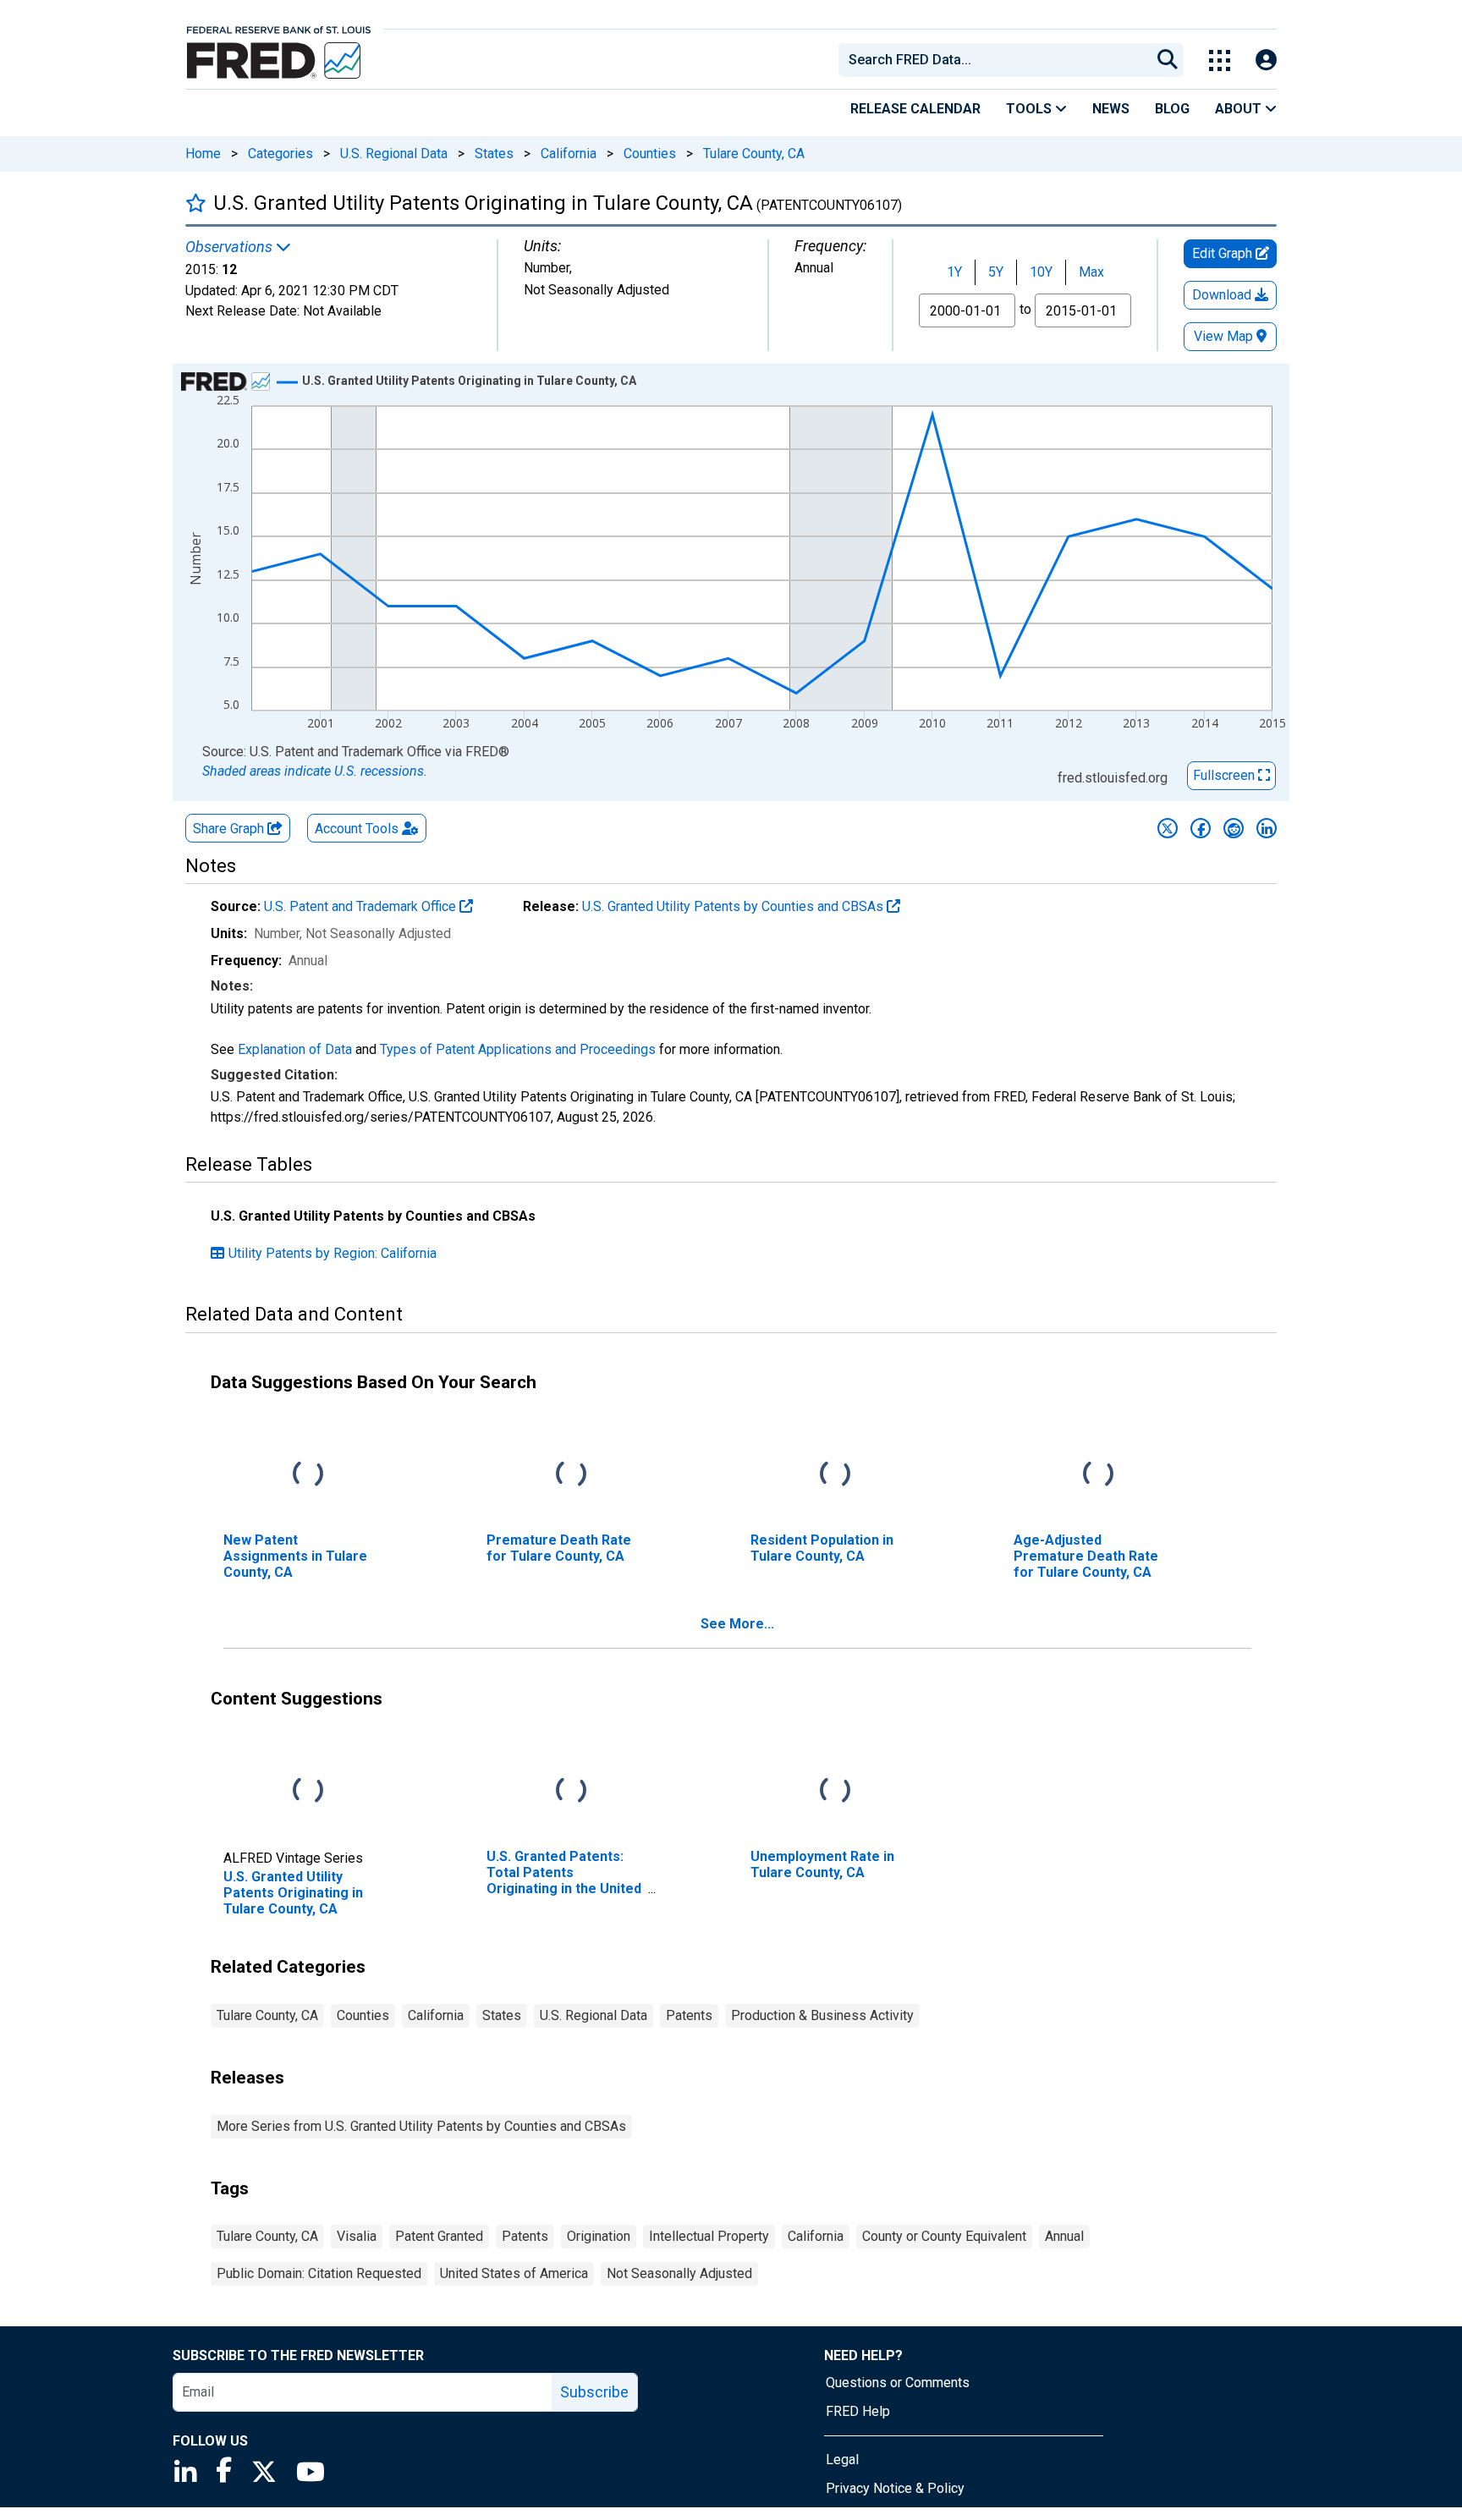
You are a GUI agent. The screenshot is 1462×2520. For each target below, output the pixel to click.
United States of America (514, 2273)
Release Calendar (915, 109)
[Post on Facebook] (1201, 828)
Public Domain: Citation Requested (319, 2273)
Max (1091, 272)
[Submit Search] (1168, 60)
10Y (1041, 272)
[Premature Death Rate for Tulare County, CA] (571, 1474)
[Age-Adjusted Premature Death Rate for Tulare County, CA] (1098, 1474)
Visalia (357, 2236)
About (1240, 109)
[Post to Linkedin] (1267, 828)
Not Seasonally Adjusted (679, 2273)
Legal (842, 2460)
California (569, 154)
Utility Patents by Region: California (333, 1253)
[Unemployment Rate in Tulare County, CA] (835, 1790)
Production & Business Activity (822, 2015)
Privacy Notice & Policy (895, 2488)
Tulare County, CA (754, 154)
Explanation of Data (295, 1049)
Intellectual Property (709, 2236)
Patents (689, 2015)
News (1111, 109)
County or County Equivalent (944, 2236)
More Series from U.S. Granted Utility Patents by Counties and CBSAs (421, 2126)
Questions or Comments (898, 2383)
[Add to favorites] (196, 203)
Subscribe (594, 2392)
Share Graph (230, 829)
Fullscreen (1226, 775)
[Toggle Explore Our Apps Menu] (1220, 60)
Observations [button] (231, 247)
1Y (954, 272)
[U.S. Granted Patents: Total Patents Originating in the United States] (571, 1790)
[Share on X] (1168, 828)
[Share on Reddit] (1234, 828)
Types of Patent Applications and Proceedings (518, 1049)
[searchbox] (998, 60)
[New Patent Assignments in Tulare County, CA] (308, 1474)
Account (357, 829)
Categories (280, 154)
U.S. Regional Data (394, 154)
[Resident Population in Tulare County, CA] (835, 1474)
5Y (996, 272)
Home (203, 154)
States (494, 154)
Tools (1031, 109)
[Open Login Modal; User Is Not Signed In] (1266, 60)
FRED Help (858, 2411)
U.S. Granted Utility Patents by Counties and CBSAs (734, 906)
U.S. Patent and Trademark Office (362, 906)
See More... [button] (737, 1624)
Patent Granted (439, 2236)
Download (1223, 295)
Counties (650, 154)
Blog (1172, 109)
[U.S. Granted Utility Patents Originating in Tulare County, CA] (308, 1790)
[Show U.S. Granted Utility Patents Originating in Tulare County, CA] (469, 381)
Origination (599, 2236)
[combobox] (993, 60)
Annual (1064, 2236)
